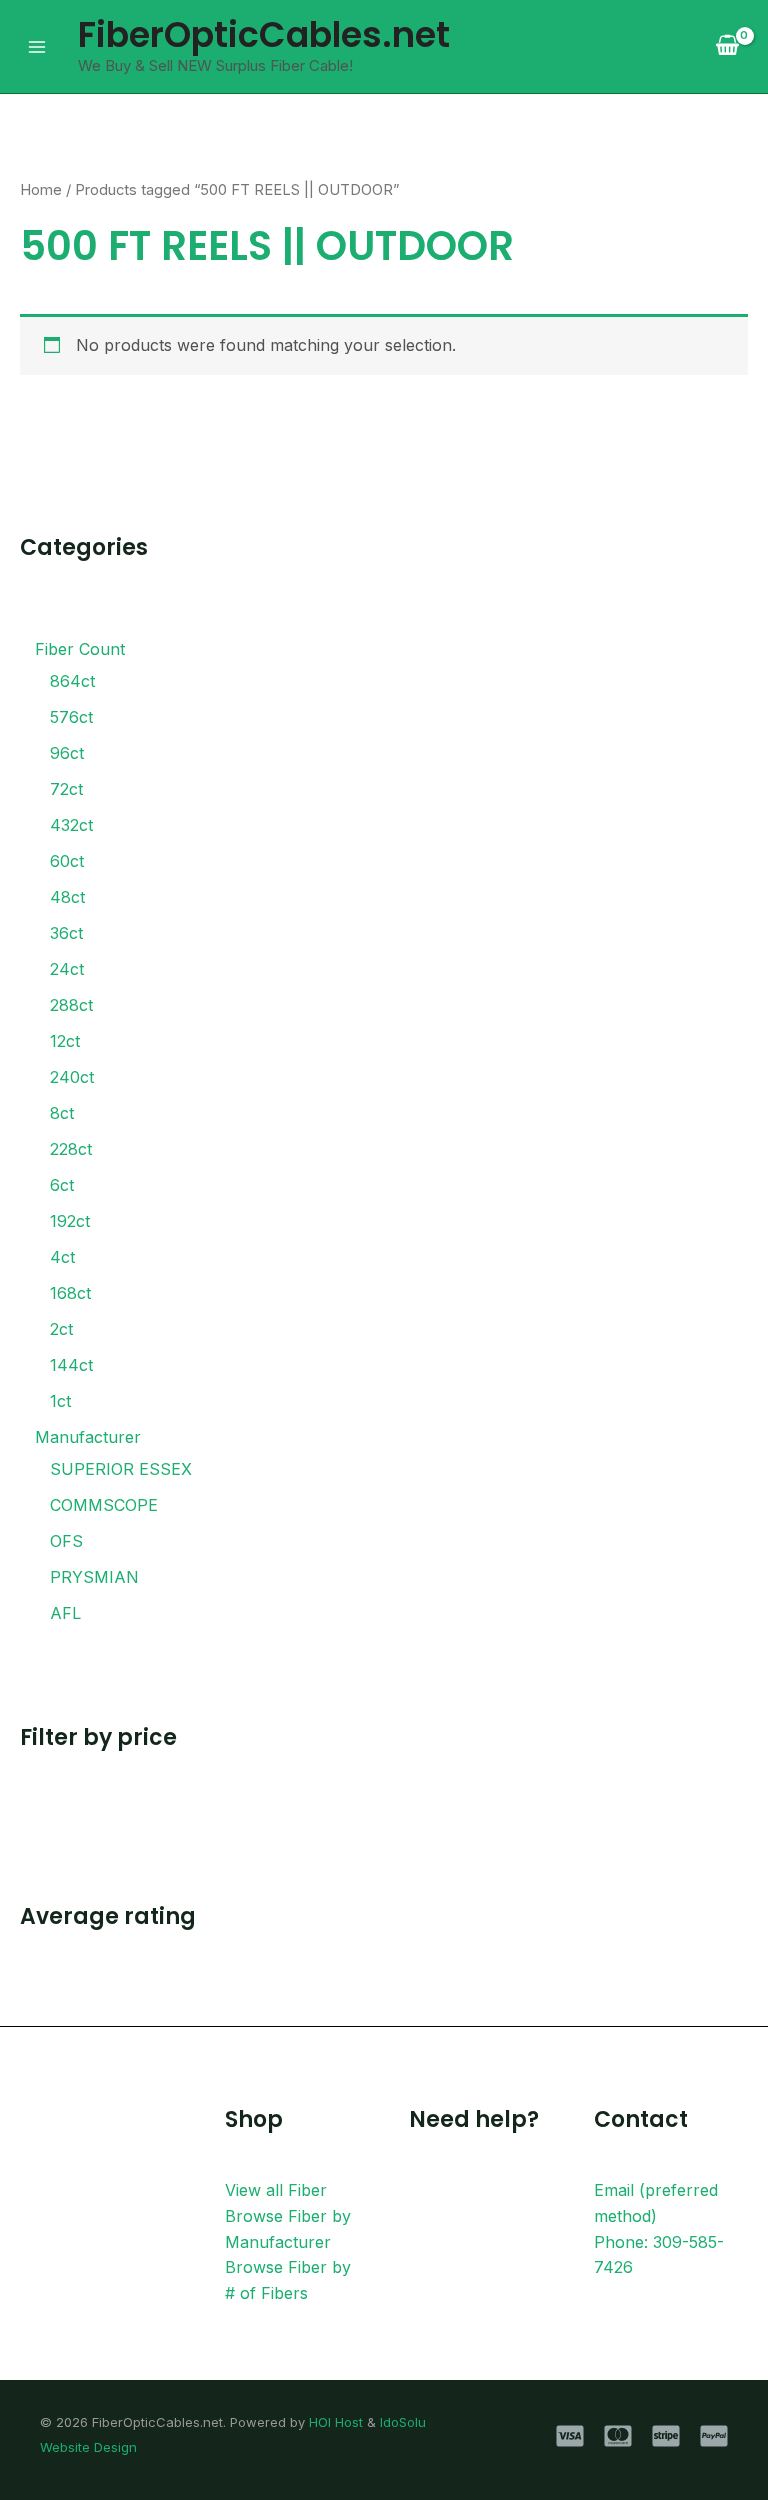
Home (41, 190)
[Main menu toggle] (37, 46)
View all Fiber (276, 2190)
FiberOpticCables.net (264, 34)
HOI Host (336, 2422)
